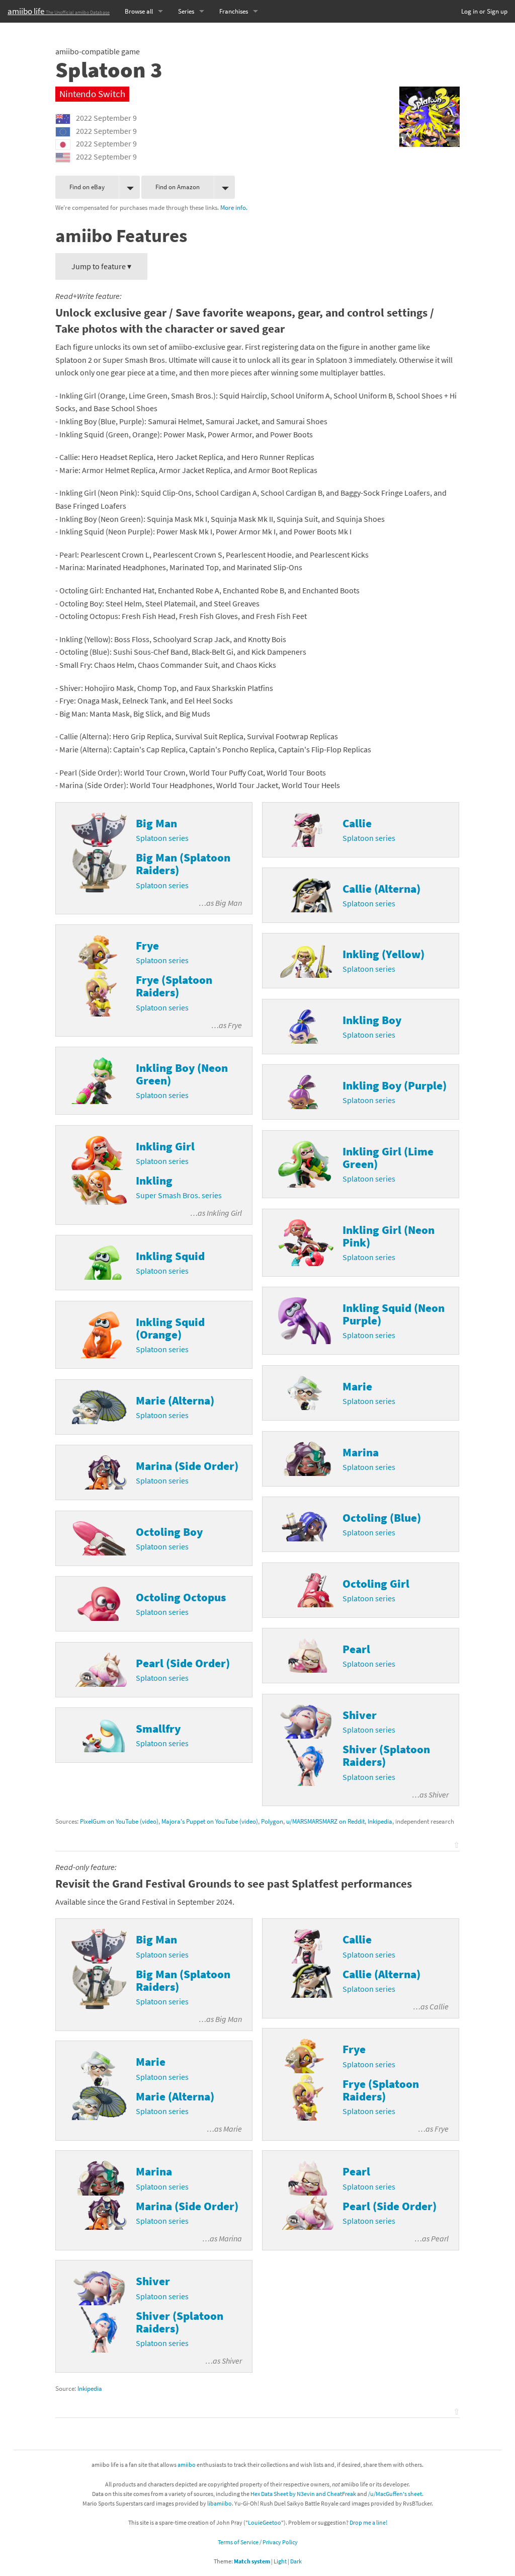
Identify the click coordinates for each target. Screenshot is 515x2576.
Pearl (440, 2238)
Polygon (272, 1821)
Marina (230, 2238)
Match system (252, 2561)
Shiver (439, 1794)
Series (186, 11)
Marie (233, 2129)
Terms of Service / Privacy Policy (258, 2542)
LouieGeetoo (265, 2522)
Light (280, 2561)
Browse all (139, 11)
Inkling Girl (224, 1213)
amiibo (187, 2465)
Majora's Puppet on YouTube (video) (210, 1821)
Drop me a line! (368, 2522)
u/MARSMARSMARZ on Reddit (325, 1821)
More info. (234, 207)
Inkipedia (380, 1821)
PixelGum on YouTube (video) (119, 1821)
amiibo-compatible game (98, 51)
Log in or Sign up (484, 11)
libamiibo (220, 2503)
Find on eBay (87, 187)
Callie (439, 2006)
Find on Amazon (178, 187)
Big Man (229, 903)
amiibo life (59, 11)
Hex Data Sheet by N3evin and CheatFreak (303, 2494)
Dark (296, 2561)
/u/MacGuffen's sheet (395, 2494)
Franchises (234, 11)
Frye (235, 1025)
